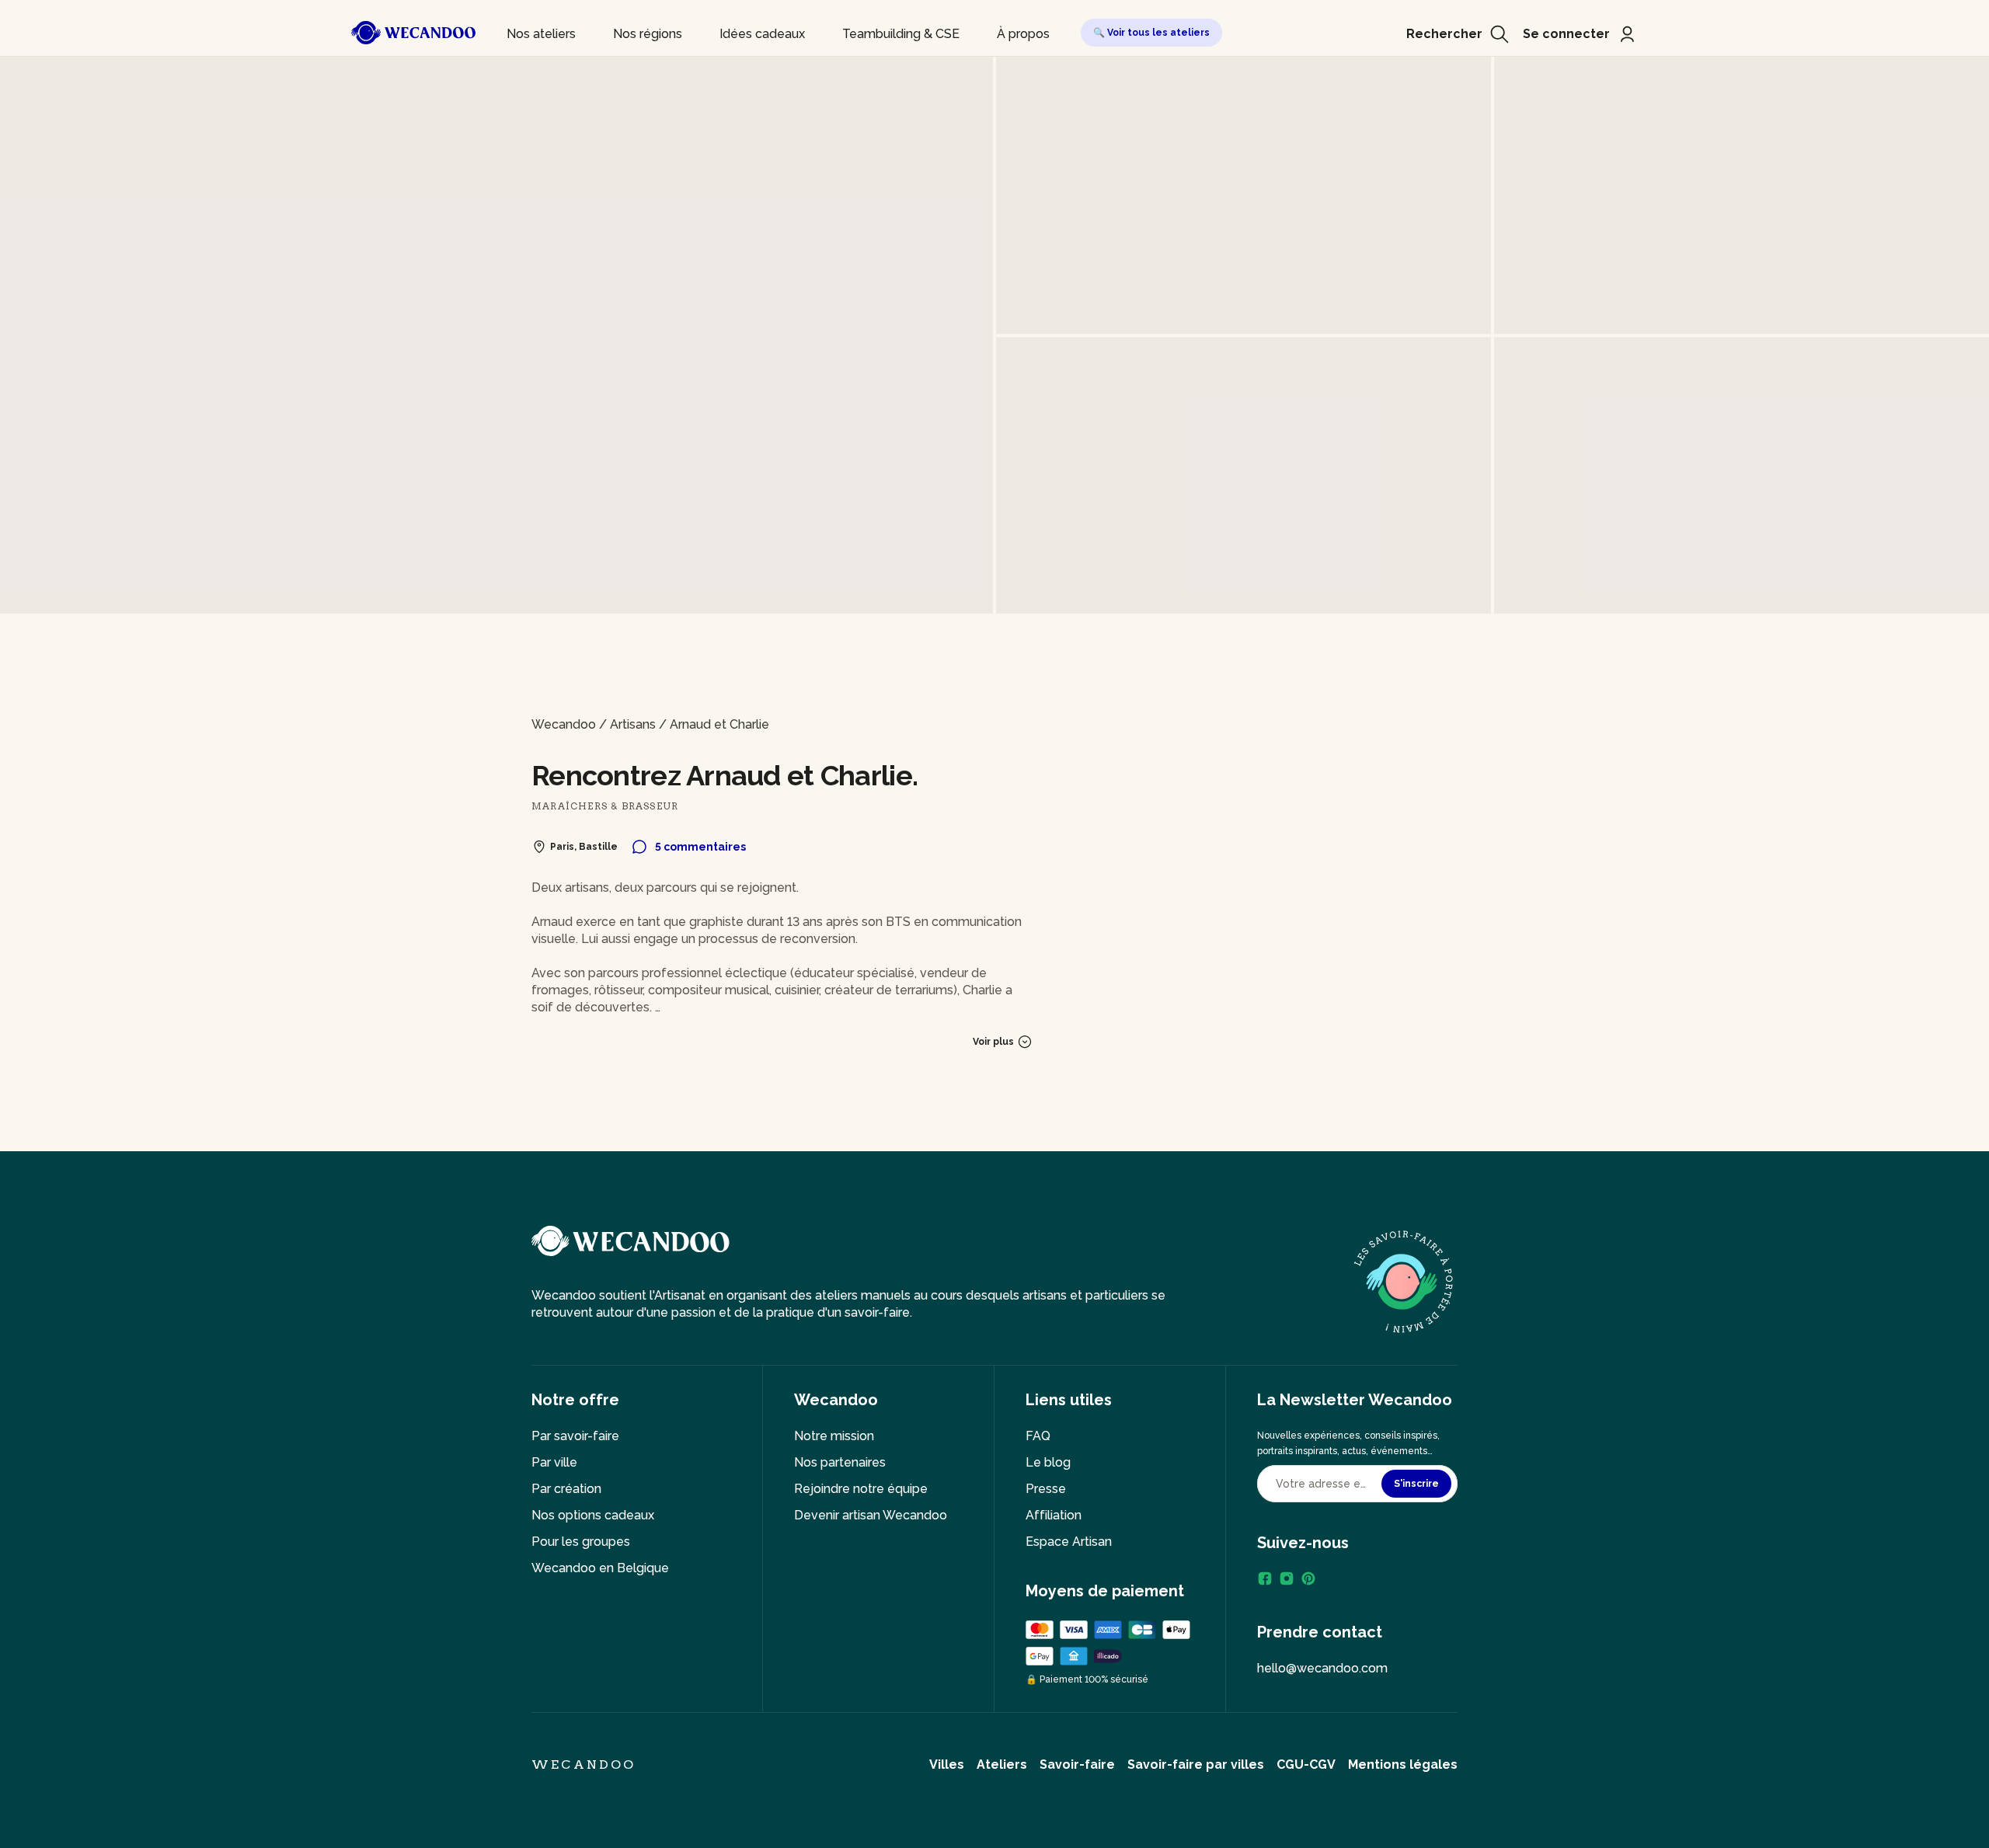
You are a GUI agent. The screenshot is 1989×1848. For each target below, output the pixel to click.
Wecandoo (564, 724)
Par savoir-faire (575, 1436)
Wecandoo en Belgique (600, 1568)
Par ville (554, 1462)
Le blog (1048, 1462)
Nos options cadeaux (593, 1515)
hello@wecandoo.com (1322, 1668)
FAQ (1038, 1436)
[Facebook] (1265, 1578)
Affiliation (1054, 1515)
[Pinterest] (1308, 1578)
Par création (566, 1489)
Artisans (633, 724)
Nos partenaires (840, 1462)
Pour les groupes (581, 1542)
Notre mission (834, 1436)
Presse (1046, 1489)
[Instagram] (1287, 1578)
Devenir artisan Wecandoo (871, 1515)
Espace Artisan (1069, 1542)
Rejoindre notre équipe (861, 1489)
